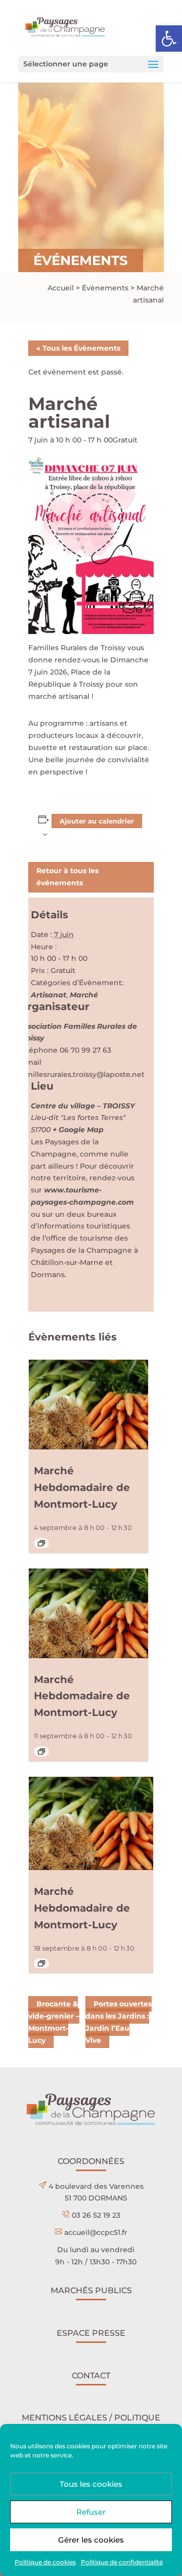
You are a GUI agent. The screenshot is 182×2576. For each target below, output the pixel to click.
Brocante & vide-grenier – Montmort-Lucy (54, 2022)
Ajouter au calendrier (97, 821)
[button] (169, 39)
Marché (84, 995)
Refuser (91, 2512)
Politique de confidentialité (122, 2562)
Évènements (105, 288)
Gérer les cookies (91, 2540)
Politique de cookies (45, 2562)
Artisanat (49, 995)
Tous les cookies (91, 2484)
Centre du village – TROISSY (83, 1106)
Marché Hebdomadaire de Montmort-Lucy (82, 1487)
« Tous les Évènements (78, 348)
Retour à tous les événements (67, 877)
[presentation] (88, 1405)
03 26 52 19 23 (96, 2215)
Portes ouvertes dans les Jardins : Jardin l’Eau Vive (119, 2022)
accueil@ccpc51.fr (96, 2232)
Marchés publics (91, 2290)
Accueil (61, 288)
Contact (91, 2376)
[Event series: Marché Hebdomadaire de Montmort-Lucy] (41, 1543)
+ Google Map (78, 1130)
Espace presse (91, 2333)
